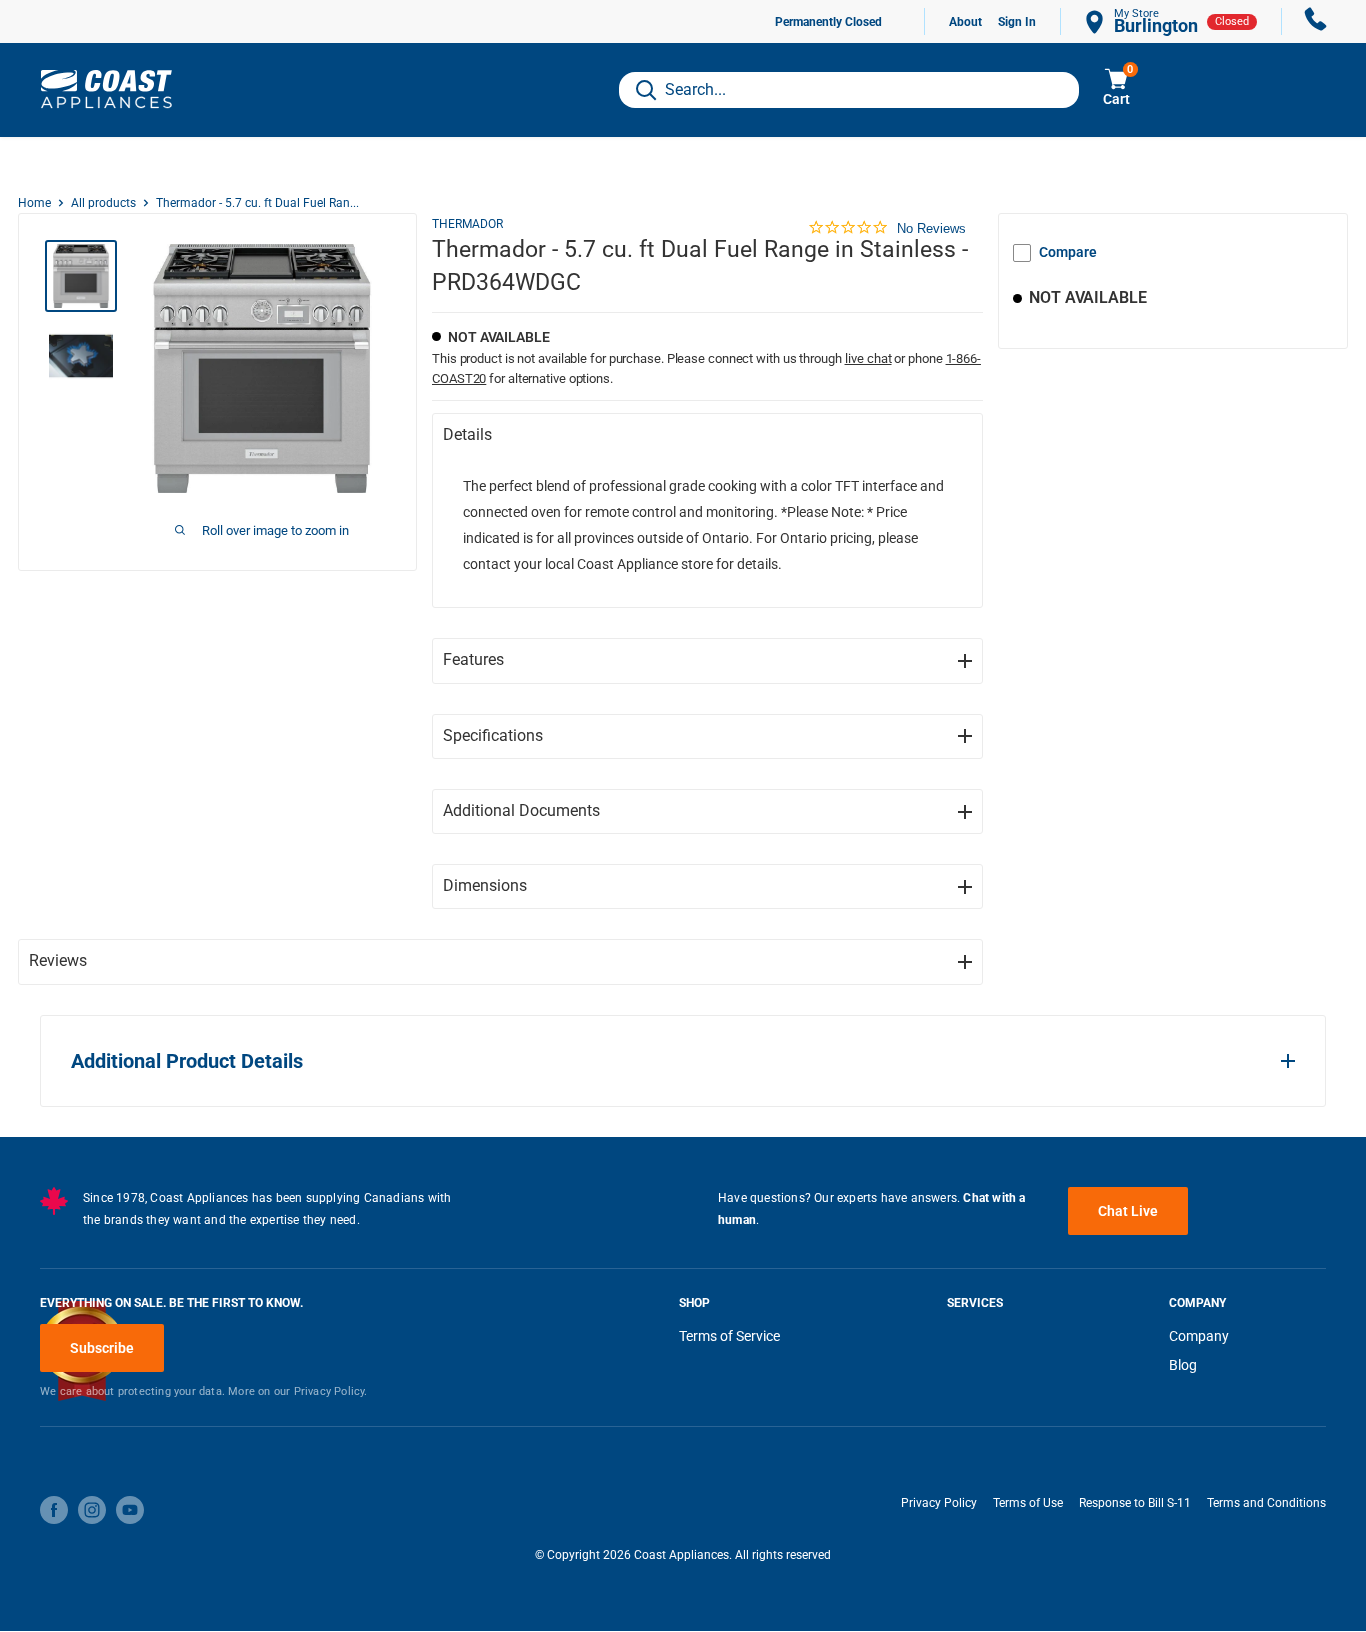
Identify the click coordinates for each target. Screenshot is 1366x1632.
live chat (868, 358)
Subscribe (102, 1348)
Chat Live (1128, 1211)
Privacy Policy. (331, 1391)
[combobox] (849, 90)
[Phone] (1316, 21)
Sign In (1017, 22)
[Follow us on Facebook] (54, 1510)
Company (1199, 1336)
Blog (1183, 1365)
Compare (1068, 252)
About (965, 22)
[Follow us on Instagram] (92, 1510)
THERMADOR (467, 224)
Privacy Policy (939, 1503)
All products (103, 203)
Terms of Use (1028, 1503)
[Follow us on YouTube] (130, 1510)
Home (34, 203)
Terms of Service (729, 1336)
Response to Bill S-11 (1135, 1503)
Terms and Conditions (1266, 1503)
